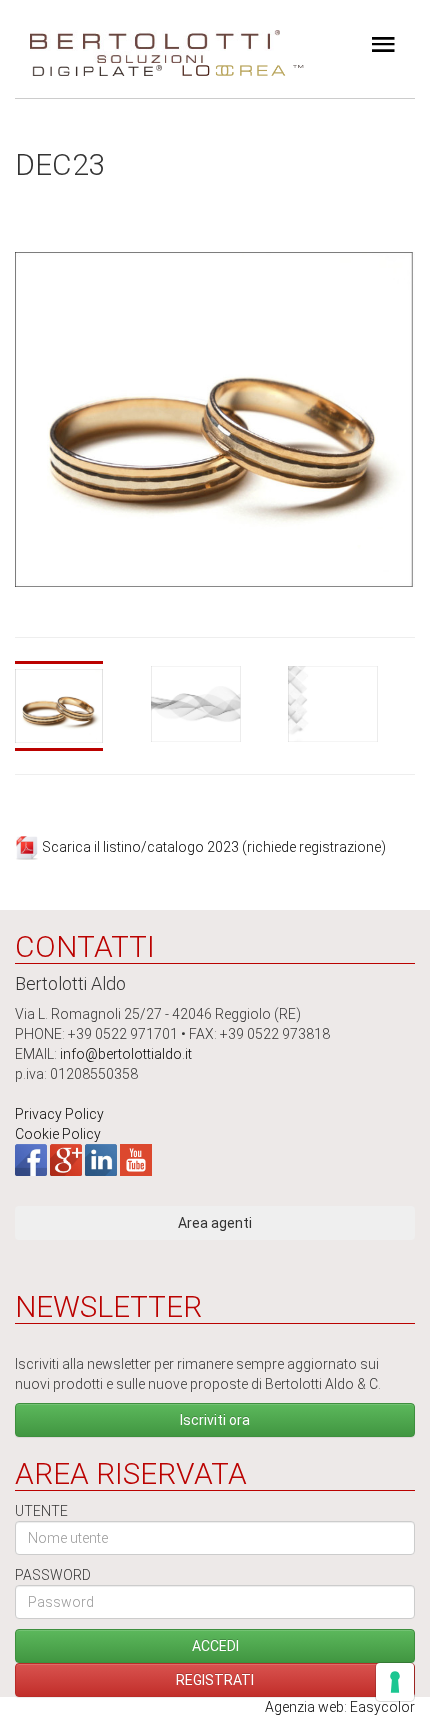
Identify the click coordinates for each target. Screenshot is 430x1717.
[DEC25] (351, 703)
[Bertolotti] (155, 40)
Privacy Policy (59, 1114)
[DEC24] (214, 703)
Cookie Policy (58, 1134)
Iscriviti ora (215, 1420)
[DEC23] (78, 706)
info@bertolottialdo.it (126, 1054)
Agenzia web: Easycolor (340, 1707)
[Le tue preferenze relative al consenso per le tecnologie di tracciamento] (395, 1682)
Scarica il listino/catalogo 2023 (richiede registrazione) (214, 847)
